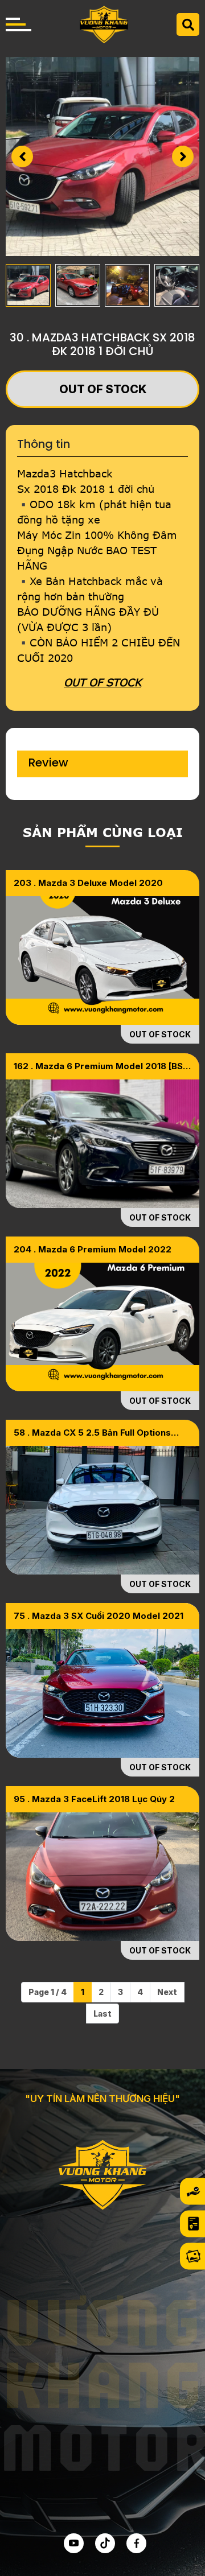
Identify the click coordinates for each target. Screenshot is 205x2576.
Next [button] (183, 156)
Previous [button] (22, 156)
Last (102, 2014)
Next (167, 1992)
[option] (102, 156)
